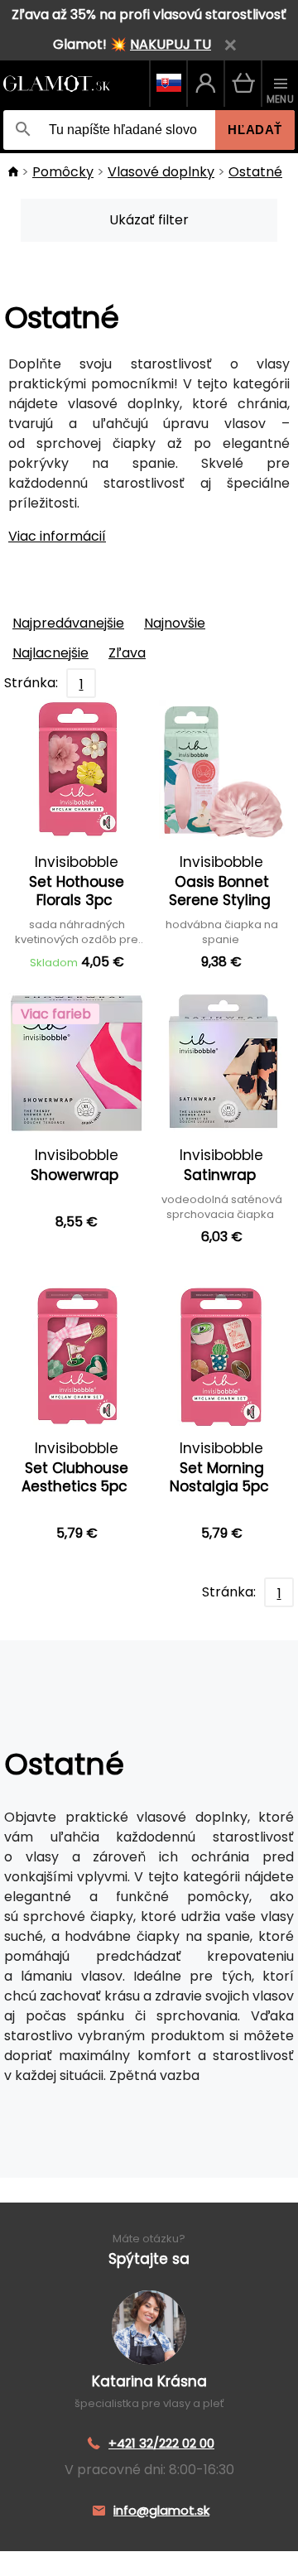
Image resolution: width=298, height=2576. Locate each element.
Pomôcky (63, 172)
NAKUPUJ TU (171, 44)
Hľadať (255, 130)
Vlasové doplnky (161, 172)
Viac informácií (57, 536)
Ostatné (255, 172)
